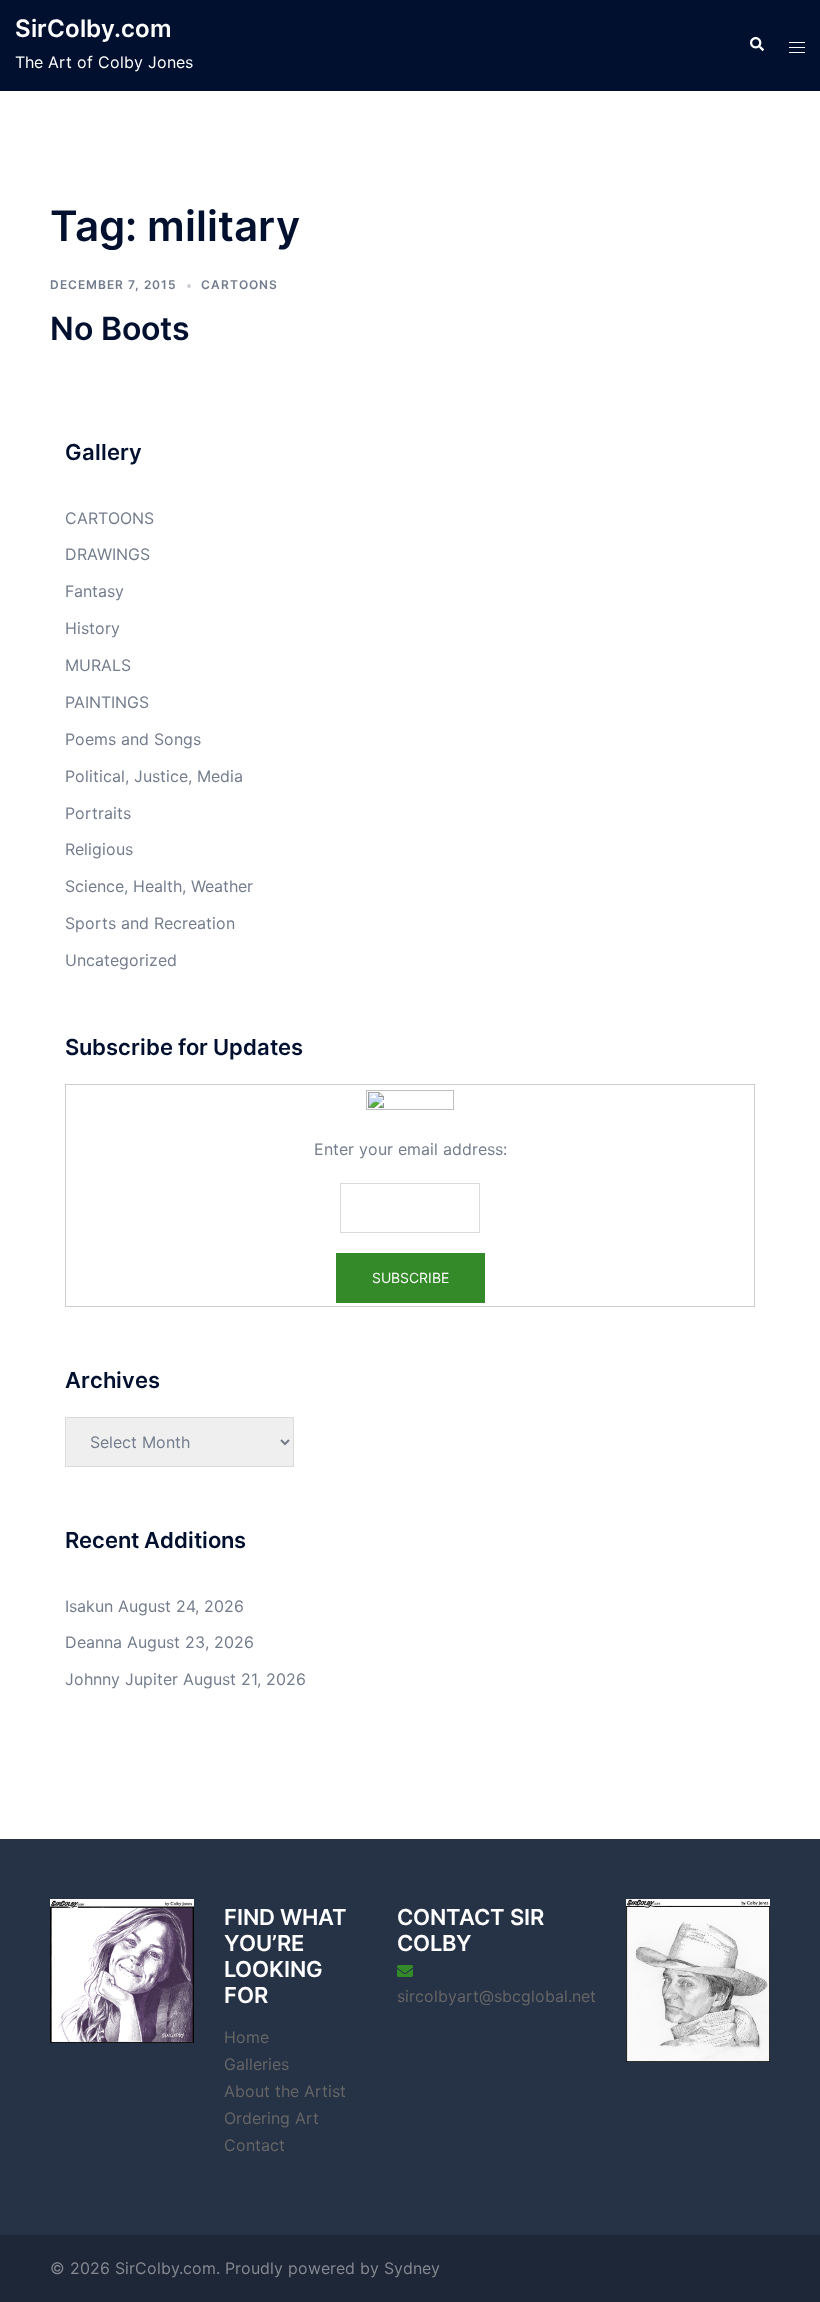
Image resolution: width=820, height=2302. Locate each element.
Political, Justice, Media (154, 776)
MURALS (98, 665)
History (92, 628)
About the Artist (285, 2091)
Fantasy (94, 591)
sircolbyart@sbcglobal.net (496, 1996)
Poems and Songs (133, 739)
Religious (99, 849)
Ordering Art (271, 2118)
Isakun (89, 1606)
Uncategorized (121, 960)
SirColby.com (93, 28)
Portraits (98, 813)
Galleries (256, 2064)
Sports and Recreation (150, 923)
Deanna (93, 1642)
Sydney (412, 2268)
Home (246, 2037)
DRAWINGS (107, 554)
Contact (254, 2145)
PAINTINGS (107, 702)
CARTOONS (239, 284)
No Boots (120, 328)
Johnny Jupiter (121, 1679)
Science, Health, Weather (159, 886)
